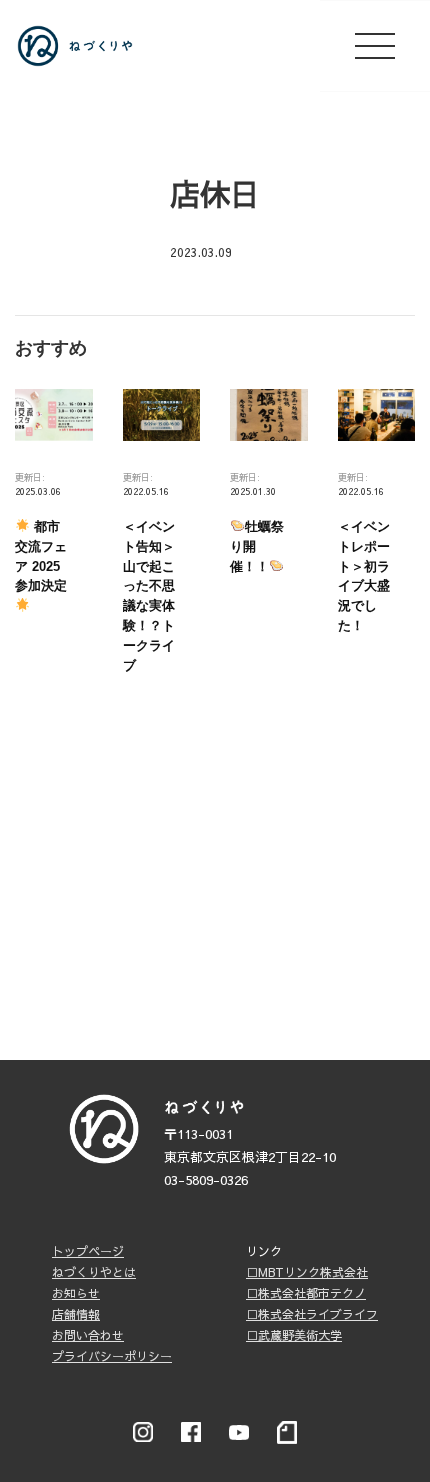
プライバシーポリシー (112, 1356)
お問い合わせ (88, 1335)
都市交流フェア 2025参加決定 (41, 556)
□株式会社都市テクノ (306, 1293)
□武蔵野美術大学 (294, 1335)
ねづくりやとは (94, 1272)
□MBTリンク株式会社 (307, 1272)
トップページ (88, 1251)
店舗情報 (76, 1314)
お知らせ (76, 1293)
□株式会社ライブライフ (312, 1314)
